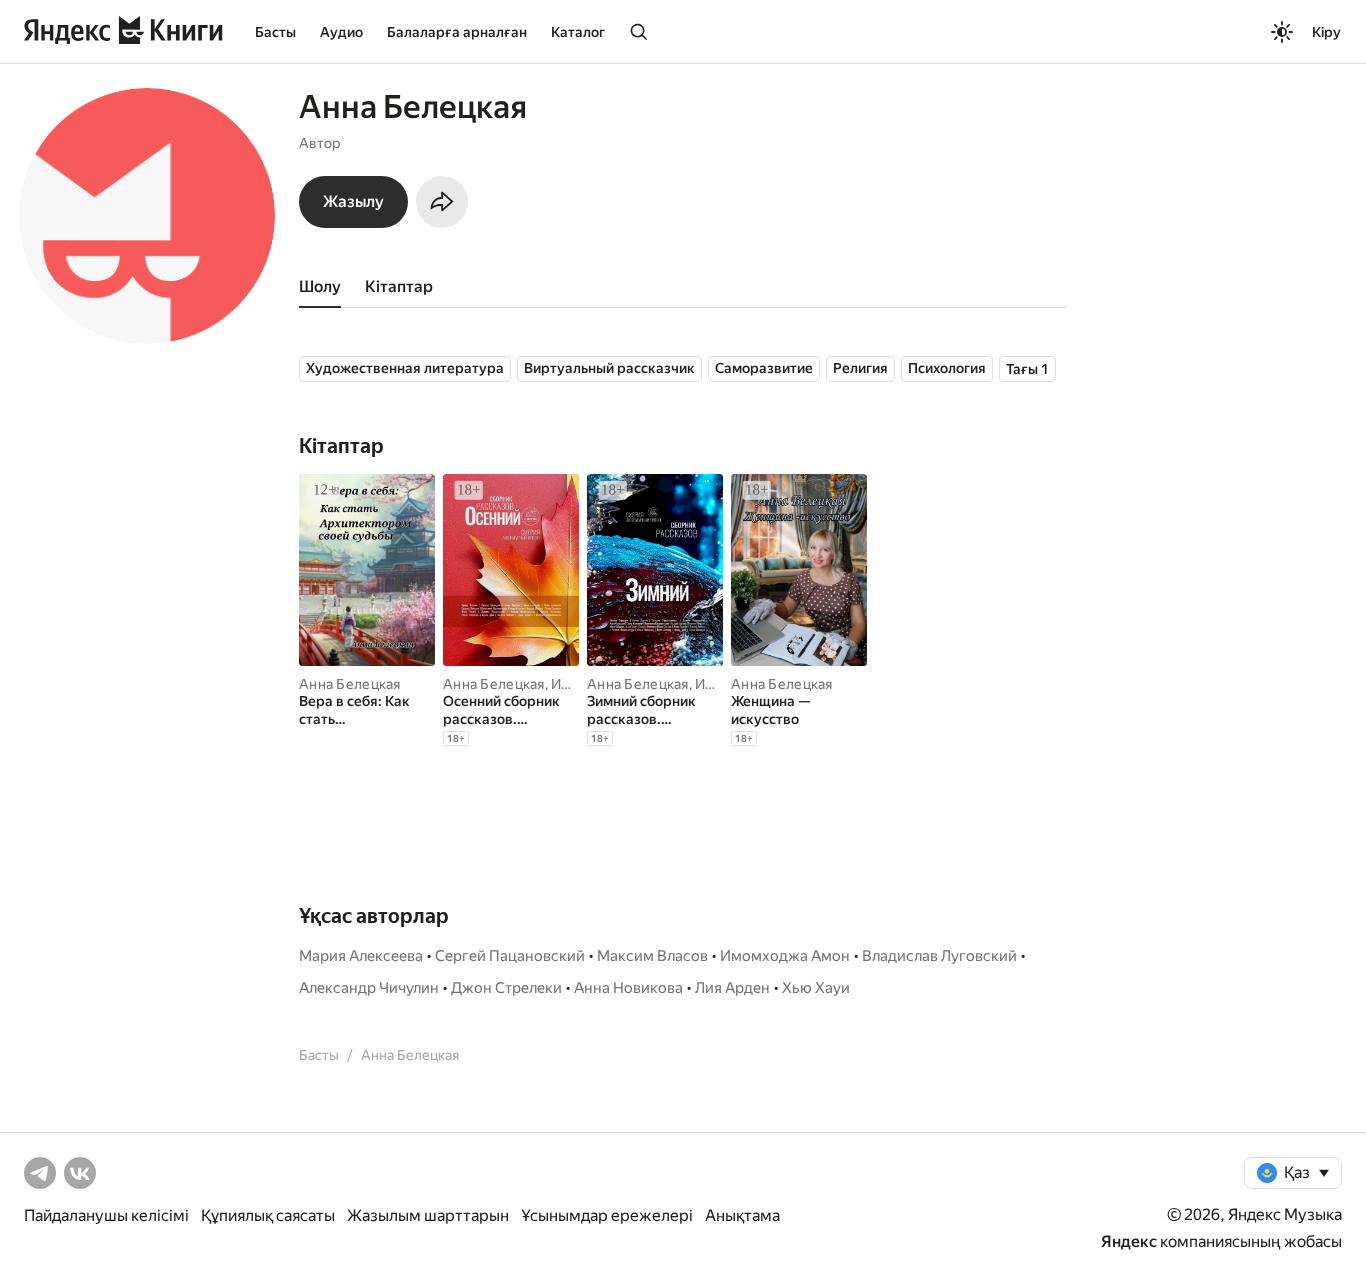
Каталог (578, 32)
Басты (275, 32)
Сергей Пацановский (510, 956)
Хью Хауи (816, 988)
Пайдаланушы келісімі (106, 1215)
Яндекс (1129, 1241)
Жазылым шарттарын (428, 1215)
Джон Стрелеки (506, 988)
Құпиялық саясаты (268, 1215)
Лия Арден (732, 988)
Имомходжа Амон (785, 956)
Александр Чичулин (369, 988)
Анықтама (742, 1215)
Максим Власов (652, 956)
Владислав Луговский (939, 956)
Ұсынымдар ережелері (607, 1215)
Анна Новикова (628, 988)
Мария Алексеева (361, 956)
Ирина (572, 684)
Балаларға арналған (457, 32)
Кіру (1326, 32)
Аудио (341, 32)
